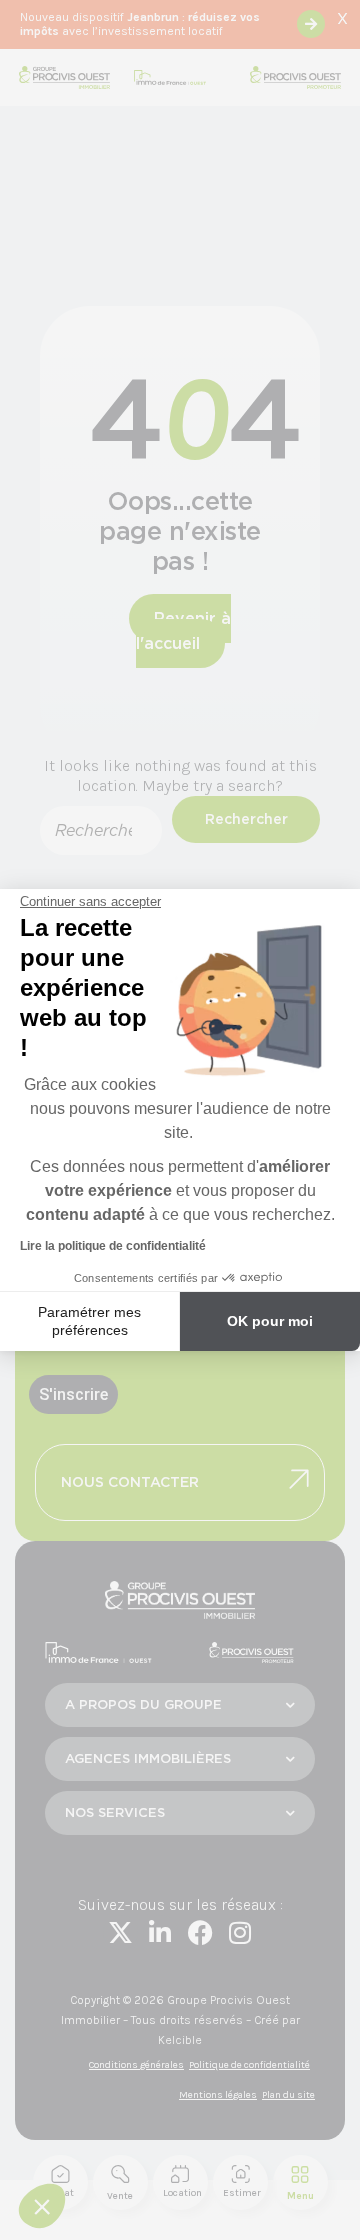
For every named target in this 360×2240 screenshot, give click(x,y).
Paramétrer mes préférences (89, 1321)
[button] (42, 2206)
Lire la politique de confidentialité (113, 1246)
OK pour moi (270, 1321)
